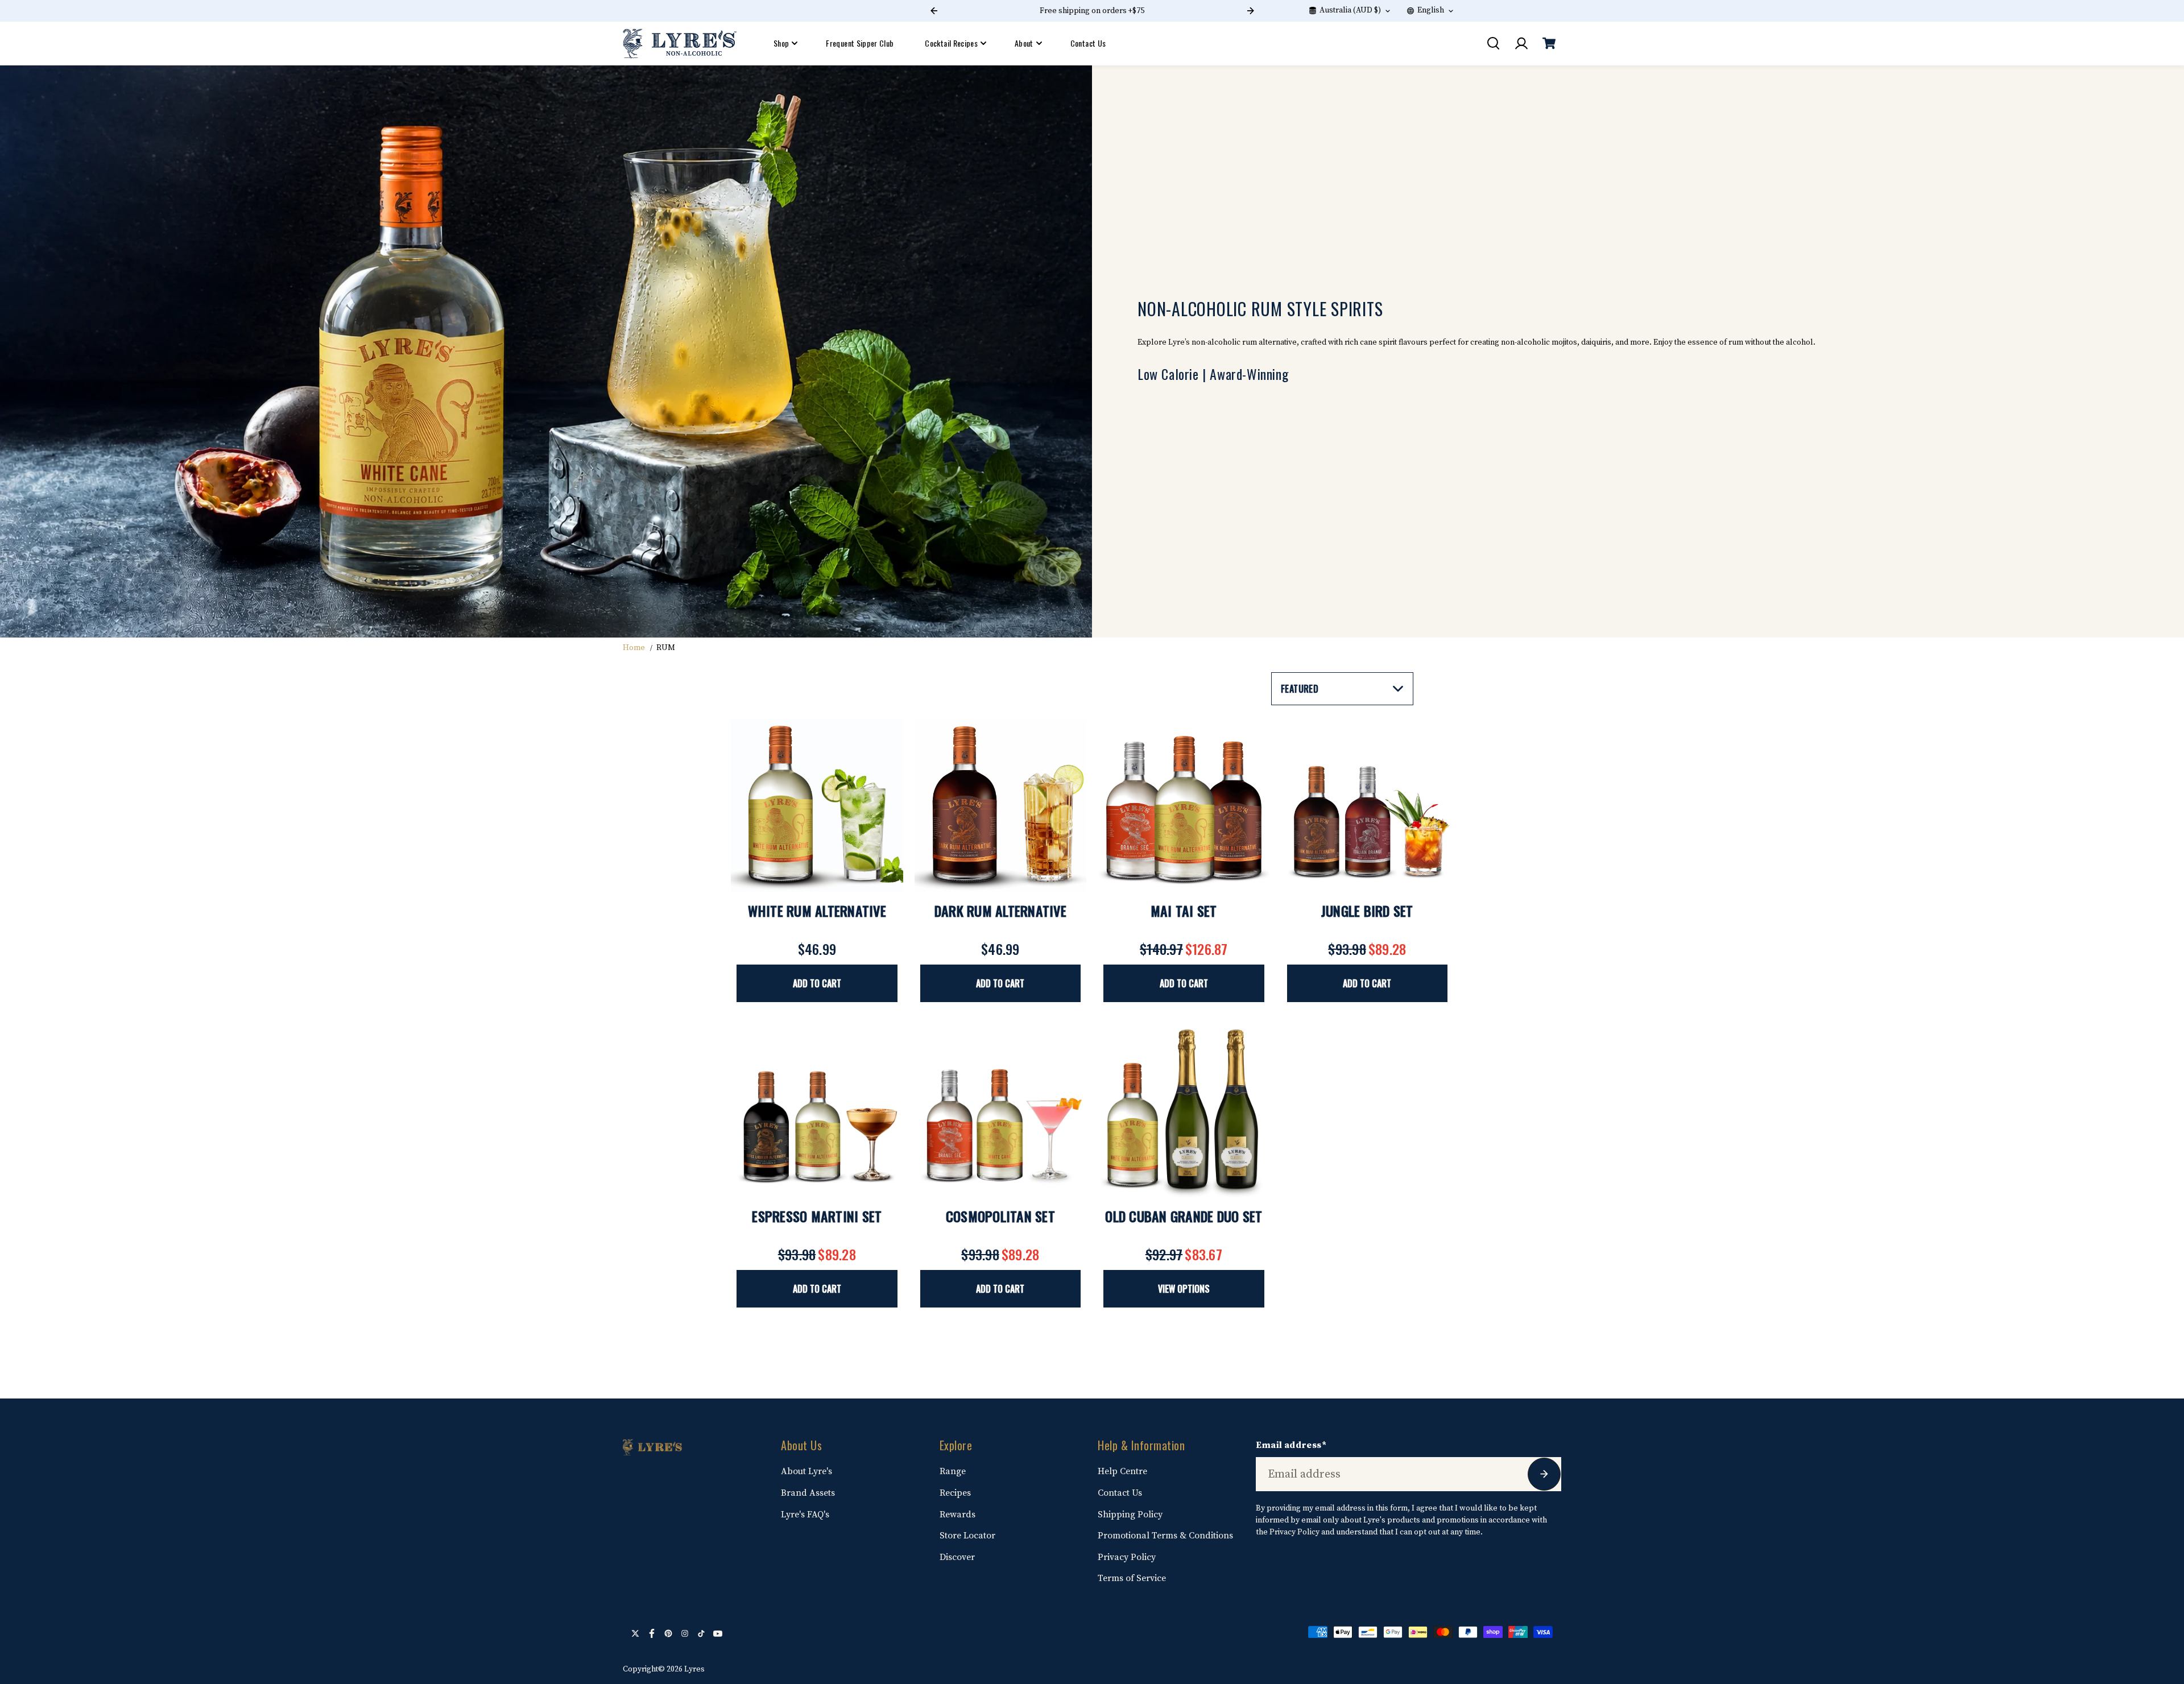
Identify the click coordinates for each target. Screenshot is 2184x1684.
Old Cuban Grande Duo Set (1184, 1216)
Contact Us (1088, 43)
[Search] (1493, 43)
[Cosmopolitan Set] (1001, 1111)
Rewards (957, 1515)
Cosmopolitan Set (1000, 1216)
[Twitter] (635, 1633)
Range (953, 1471)
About (1024, 43)
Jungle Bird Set (1367, 911)
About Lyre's (806, 1471)
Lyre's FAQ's (805, 1515)
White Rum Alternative (817, 911)
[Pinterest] (668, 1633)
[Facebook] (652, 1633)
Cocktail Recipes (951, 43)
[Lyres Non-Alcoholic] (680, 44)
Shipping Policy (1130, 1515)
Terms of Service (1132, 1578)
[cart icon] (1549, 43)
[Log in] (1521, 43)
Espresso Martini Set (817, 1216)
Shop (781, 43)
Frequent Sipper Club (860, 43)
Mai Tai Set (1184, 911)
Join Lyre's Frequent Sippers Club (1114, 11)
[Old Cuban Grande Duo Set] (1184, 1111)
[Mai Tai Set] (1184, 806)
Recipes (955, 1493)
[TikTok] (701, 1633)
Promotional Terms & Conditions (1165, 1536)
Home (634, 648)
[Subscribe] (1544, 1474)
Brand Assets (808, 1493)
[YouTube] (718, 1633)
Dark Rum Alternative (1000, 911)
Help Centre (1122, 1471)
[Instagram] (685, 1633)
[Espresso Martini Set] (817, 1111)
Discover (957, 1557)
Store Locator (967, 1536)
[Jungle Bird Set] (1368, 806)
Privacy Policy (1127, 1557)
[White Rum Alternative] (817, 806)
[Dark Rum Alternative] (1001, 806)
